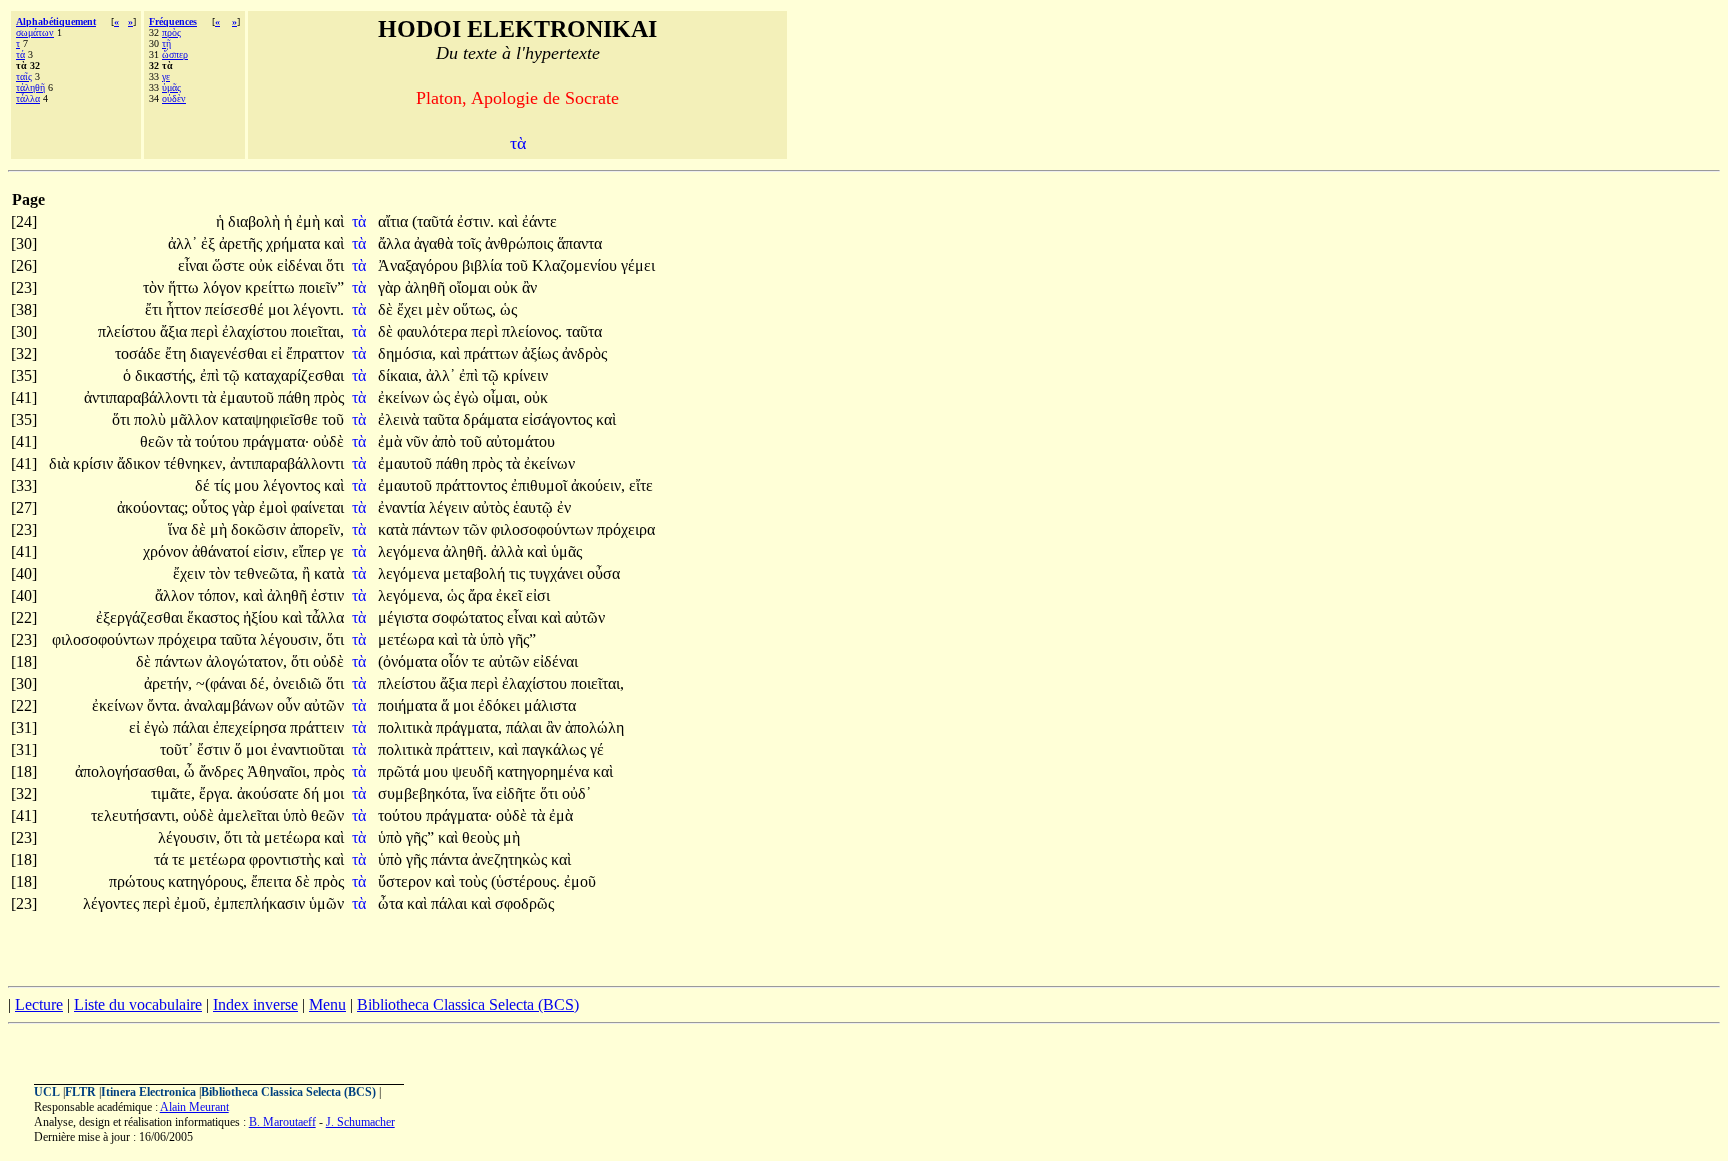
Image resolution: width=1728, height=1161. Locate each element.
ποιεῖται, (317, 331)
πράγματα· (276, 441)
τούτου (219, 441)
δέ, (259, 683)
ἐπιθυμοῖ (541, 485)
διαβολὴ (256, 221)
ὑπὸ (494, 639)
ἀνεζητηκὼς (511, 859)
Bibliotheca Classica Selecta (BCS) (468, 1004)
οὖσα (603, 573)
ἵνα (179, 529)
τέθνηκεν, (195, 463)
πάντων (437, 529)
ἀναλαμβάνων (230, 705)
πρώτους (138, 881)
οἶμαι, (501, 397)
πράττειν (317, 727)
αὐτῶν (585, 617)
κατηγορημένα (545, 771)
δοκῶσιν (260, 529)
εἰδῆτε (518, 793)
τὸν (155, 287)
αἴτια (395, 221)
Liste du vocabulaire (138, 1004)
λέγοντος (293, 485)
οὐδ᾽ (576, 793)
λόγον (224, 287)
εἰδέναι (301, 265)
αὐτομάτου (520, 441)
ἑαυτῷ (535, 507)
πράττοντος (473, 485)
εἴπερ (311, 551)
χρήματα (295, 243)
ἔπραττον (315, 353)
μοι (280, 309)
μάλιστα (550, 705)
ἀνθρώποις (521, 243)
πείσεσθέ (236, 309)
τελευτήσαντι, (135, 815)
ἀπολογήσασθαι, (127, 771)
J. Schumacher (360, 1122)
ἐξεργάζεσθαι (141, 617)
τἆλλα (28, 98)
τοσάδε (140, 353)
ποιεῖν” (321, 287)
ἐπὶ (211, 375)
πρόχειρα (626, 529)
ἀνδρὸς (584, 353)
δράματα (492, 419)
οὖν (290, 705)
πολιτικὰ (407, 727)
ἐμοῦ (580, 881)
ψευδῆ (474, 771)
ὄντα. (163, 705)
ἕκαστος (215, 617)
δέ (204, 485)
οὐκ (263, 265)
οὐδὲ (328, 441)
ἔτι (155, 309)
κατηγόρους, (207, 881)
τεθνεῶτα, (266, 573)
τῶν (477, 529)
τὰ (361, 221)
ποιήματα (409, 705)
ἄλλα (396, 243)
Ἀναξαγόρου (420, 265)
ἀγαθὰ (435, 243)
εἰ (278, 353)
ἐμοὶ (275, 507)
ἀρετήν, (168, 683)
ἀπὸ (446, 441)
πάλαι (193, 727)
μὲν (439, 309)
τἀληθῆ (30, 87)
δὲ (387, 309)
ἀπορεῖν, (317, 529)
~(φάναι (223, 683)
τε (480, 661)
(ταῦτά (434, 221)
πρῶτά (400, 771)
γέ (597, 749)
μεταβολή (476, 573)
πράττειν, (465, 749)
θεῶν (158, 441)
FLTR (80, 1092)
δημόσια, (407, 353)
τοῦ (519, 265)
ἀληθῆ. (465, 551)
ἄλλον (176, 595)
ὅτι (335, 265)
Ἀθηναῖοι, (278, 771)
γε (166, 76)
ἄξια (175, 331)
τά (20, 54)
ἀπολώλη (594, 727)
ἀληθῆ (427, 287)
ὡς (508, 309)
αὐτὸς (493, 507)
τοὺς (475, 881)
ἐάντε (539, 221)
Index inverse (255, 1004)
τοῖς (471, 243)
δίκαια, (400, 375)
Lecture (39, 1004)
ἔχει (411, 309)
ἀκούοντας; (152, 507)
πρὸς (171, 32)
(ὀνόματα (409, 661)
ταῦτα (584, 331)
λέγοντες (113, 903)
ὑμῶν (326, 903)
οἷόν (456, 661)
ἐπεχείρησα (251, 727)
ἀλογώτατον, (246, 661)
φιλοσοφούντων (544, 529)
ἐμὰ (392, 441)
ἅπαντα (579, 243)
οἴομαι (471, 287)
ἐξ (210, 243)
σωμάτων (35, 32)
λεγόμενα (410, 551)
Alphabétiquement (56, 21)
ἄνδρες (223, 771)
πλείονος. (532, 331)
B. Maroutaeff (282, 1122)
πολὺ (152, 419)
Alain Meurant (194, 1107)
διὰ (61, 463)
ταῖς (24, 76)
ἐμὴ (310, 221)
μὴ (220, 529)
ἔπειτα (273, 881)
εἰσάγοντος (559, 419)
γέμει (638, 265)
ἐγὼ (468, 397)
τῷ (233, 375)
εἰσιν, (270, 551)
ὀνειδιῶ (299, 683)
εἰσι (538, 595)
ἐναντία (403, 507)
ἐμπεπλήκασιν (261, 903)
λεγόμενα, (410, 595)
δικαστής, (165, 375)
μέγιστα (405, 617)
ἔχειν (191, 573)
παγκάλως (556, 749)
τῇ (166, 43)
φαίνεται (317, 507)
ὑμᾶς (171, 87)
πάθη (296, 397)
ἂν (529, 287)
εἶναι (195, 265)
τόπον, (218, 595)
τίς (224, 485)
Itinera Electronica (148, 1092)
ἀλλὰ (509, 551)
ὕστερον (406, 881)
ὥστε (230, 265)
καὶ (334, 221)
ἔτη (177, 353)
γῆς (418, 859)
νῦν (419, 441)
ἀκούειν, (598, 485)
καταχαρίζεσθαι (294, 375)
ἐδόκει (501, 705)
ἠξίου (262, 617)
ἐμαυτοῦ (249, 397)
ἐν (564, 507)
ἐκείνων (405, 397)
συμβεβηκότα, (423, 793)
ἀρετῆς (242, 243)
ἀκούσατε (270, 793)
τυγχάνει (558, 573)
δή (313, 793)
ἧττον (185, 309)
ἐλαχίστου (256, 331)
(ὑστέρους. (525, 881)
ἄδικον (140, 463)
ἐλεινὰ (400, 419)
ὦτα (392, 903)
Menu (327, 1004)
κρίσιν (95, 463)
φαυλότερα (434, 331)
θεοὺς (482, 837)
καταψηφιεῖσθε (272, 419)
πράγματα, (469, 727)
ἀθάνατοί (222, 551)
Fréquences (173, 21)
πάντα (451, 859)
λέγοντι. (318, 309)
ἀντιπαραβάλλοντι (143, 397)
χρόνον (167, 551)
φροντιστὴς (286, 859)
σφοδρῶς (524, 903)
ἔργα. (216, 793)
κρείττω (272, 287)
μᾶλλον (196, 419)
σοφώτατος (469, 617)
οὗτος (212, 507)
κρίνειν (525, 375)
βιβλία (484, 265)
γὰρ (391, 287)
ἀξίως (542, 353)
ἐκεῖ (511, 595)
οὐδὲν (174, 98)
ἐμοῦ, (192, 903)
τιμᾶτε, (173, 793)
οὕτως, (474, 309)
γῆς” (522, 639)
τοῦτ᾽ (176, 749)
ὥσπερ (175, 54)
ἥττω (185, 287)
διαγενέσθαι (230, 353)
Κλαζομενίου (576, 265)
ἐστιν (327, 595)
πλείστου (129, 331)
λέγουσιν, (291, 639)
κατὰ (395, 529)
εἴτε (641, 485)
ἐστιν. (475, 221)
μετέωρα (408, 639)
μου (248, 485)
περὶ (206, 331)
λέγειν (451, 507)
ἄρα (482, 595)
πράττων (493, 353)
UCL (47, 1092)
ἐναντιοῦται (307, 749)
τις (519, 573)
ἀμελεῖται (250, 815)
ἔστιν (215, 749)
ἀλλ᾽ (182, 243)
